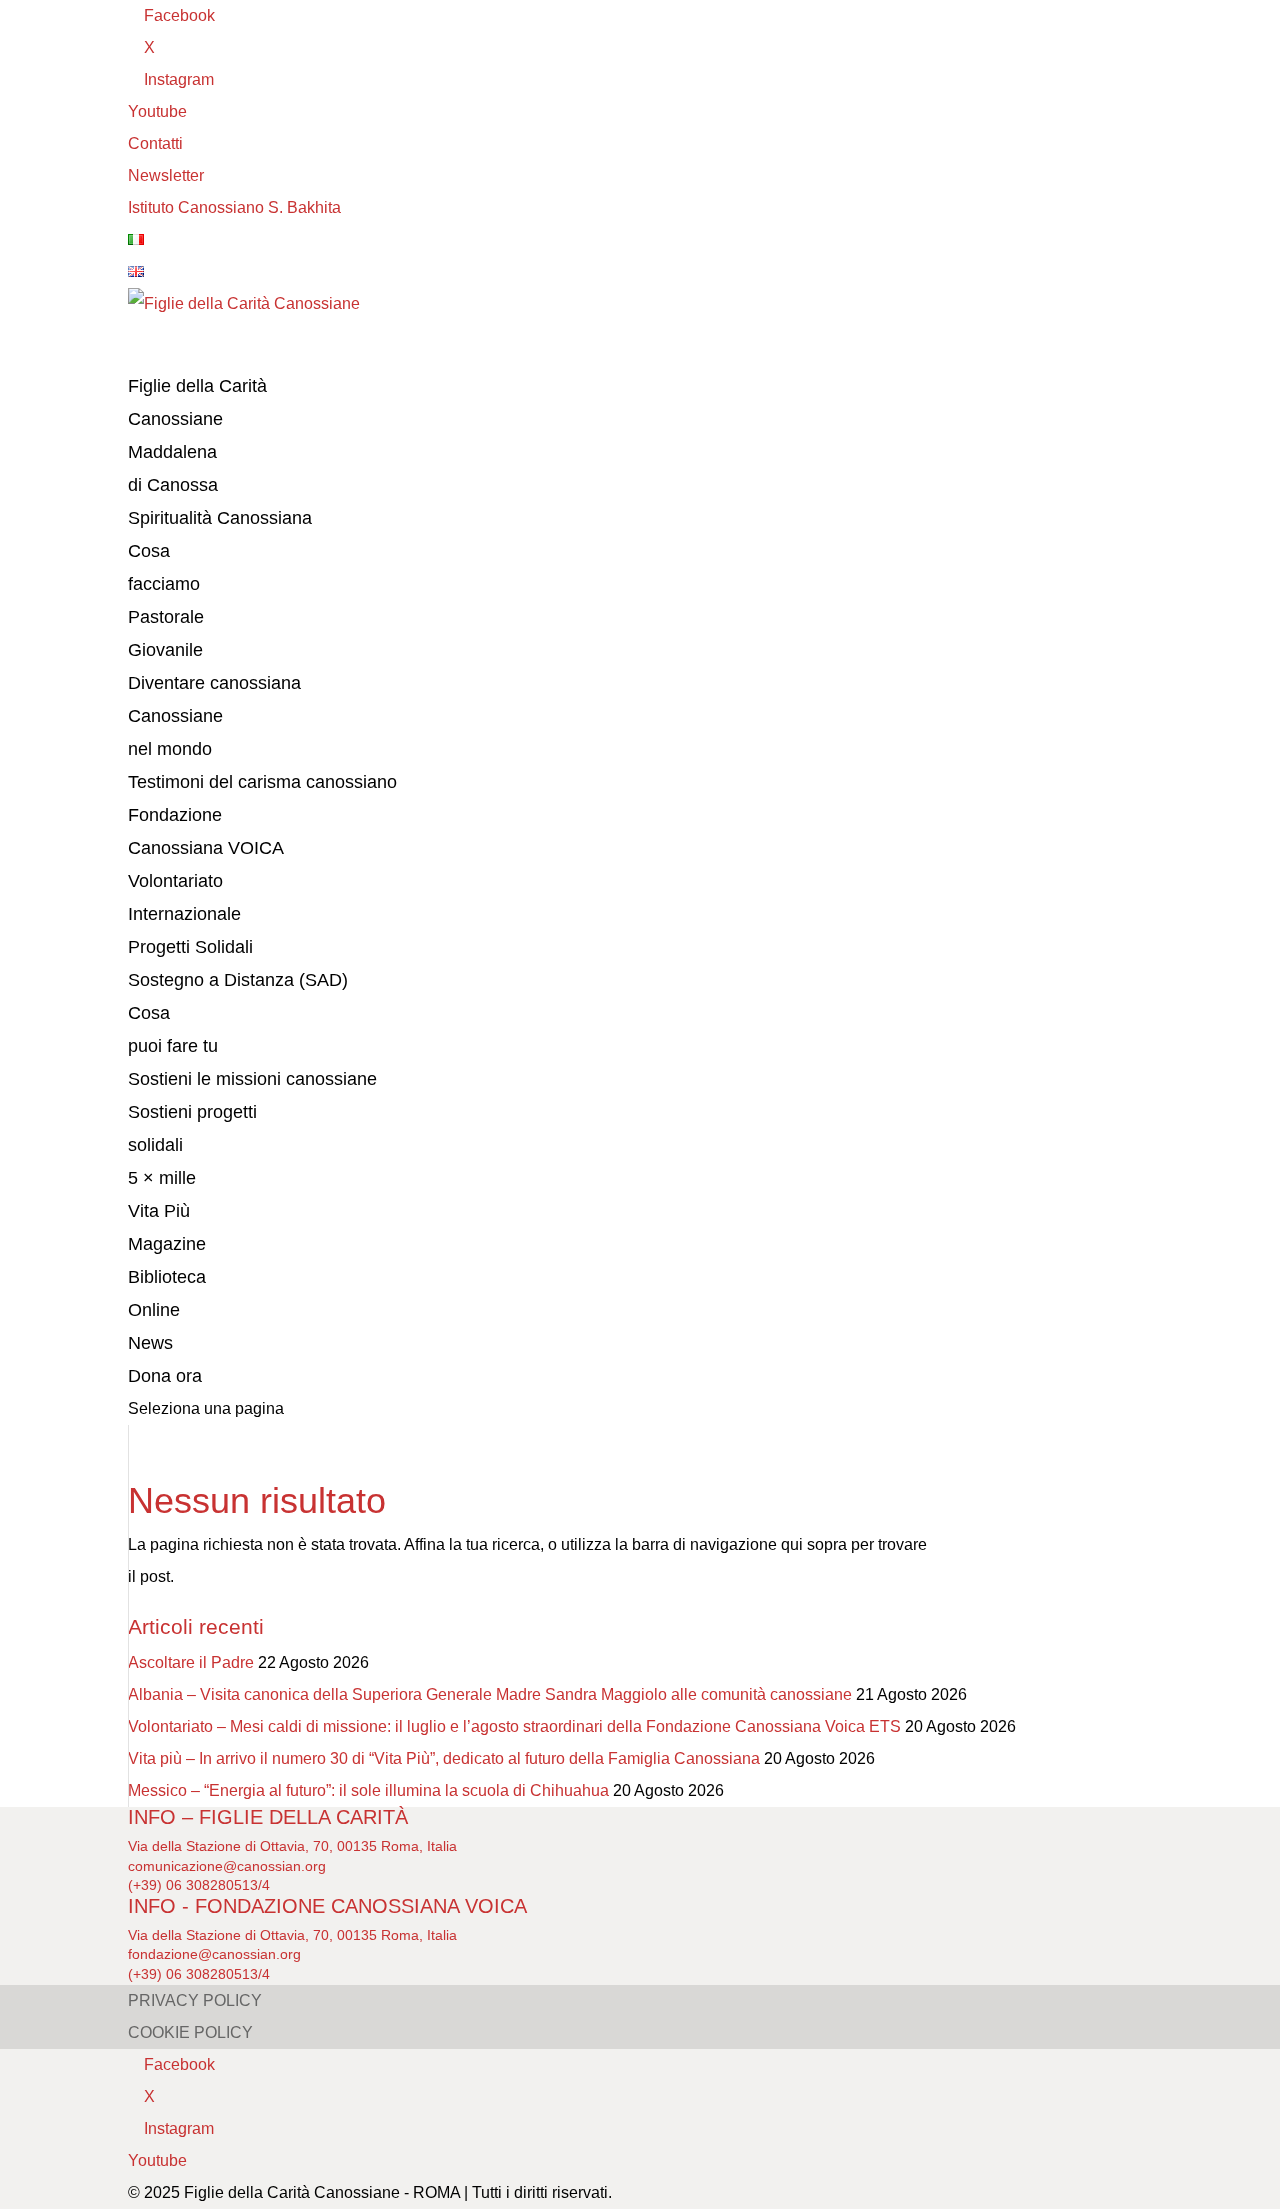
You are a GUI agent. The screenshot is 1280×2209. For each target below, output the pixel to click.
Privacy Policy (195, 2000)
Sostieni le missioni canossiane (252, 1079)
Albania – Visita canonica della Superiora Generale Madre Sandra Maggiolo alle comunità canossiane (490, 1694)
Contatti (155, 143)
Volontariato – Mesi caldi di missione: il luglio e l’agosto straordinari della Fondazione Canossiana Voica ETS (514, 1726)
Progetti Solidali (190, 947)
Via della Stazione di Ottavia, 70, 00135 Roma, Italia (292, 1846)
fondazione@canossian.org (214, 1954)
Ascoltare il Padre (191, 1662)
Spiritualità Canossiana (220, 518)
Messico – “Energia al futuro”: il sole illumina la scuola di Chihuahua (368, 1790)
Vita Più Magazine (167, 1227)
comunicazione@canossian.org (227, 1866)
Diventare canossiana (214, 683)
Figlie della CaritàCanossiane (197, 402)
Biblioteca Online (167, 1293)
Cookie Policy (190, 2032)
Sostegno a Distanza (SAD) (238, 980)
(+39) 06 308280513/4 (199, 1885)
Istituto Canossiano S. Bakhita (234, 207)
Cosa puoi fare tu (173, 1029)
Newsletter (166, 175)
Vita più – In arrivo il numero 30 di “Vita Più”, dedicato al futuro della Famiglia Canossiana (444, 1758)
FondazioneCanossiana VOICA (206, 831)
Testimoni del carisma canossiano (262, 782)
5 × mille (162, 1178)
